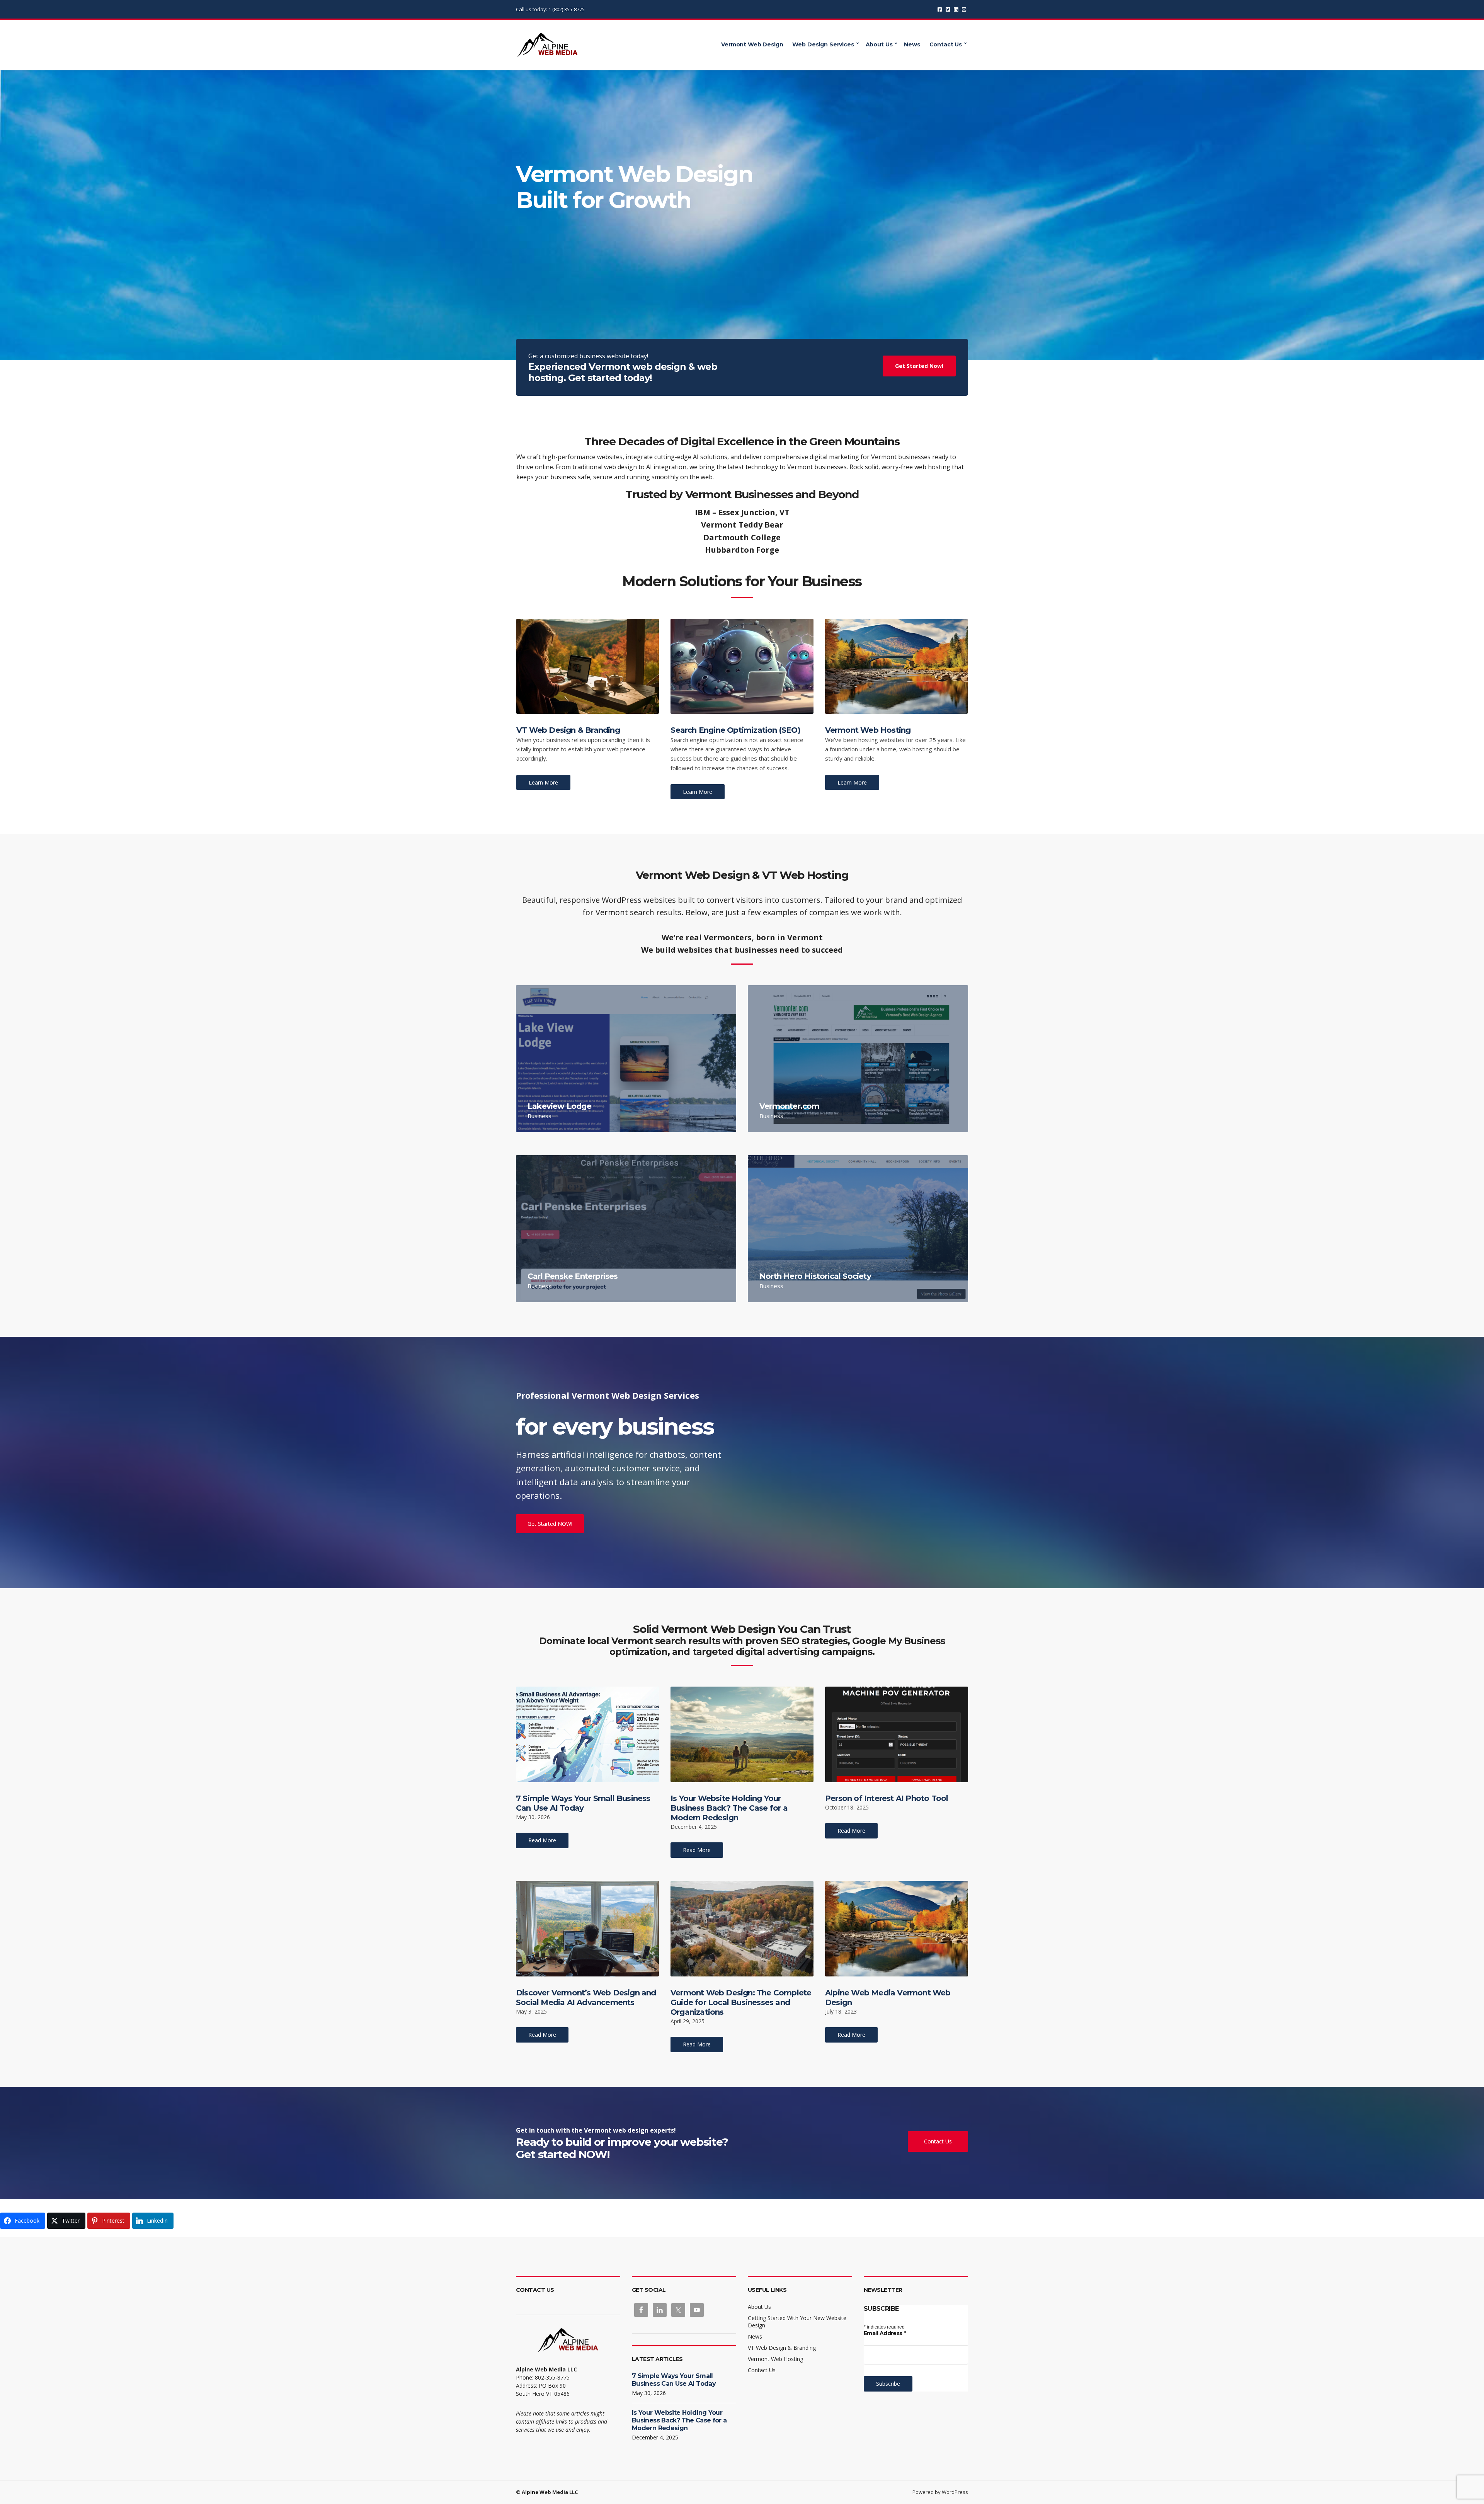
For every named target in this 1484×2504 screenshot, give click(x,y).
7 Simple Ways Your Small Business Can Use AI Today (583, 1803)
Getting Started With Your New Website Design (797, 2322)
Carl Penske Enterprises (573, 1276)
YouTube (964, 9)
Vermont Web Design (752, 44)
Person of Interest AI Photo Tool (887, 1798)
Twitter (948, 9)
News (912, 44)
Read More (542, 1840)
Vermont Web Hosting (868, 730)
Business (539, 1116)
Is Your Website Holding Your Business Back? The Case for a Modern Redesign (729, 1808)
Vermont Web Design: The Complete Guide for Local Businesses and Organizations (741, 2002)
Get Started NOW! (550, 1524)
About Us (879, 44)
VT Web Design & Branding (568, 730)
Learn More (543, 782)
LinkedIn (956, 9)
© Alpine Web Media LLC (547, 2492)
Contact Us (946, 44)
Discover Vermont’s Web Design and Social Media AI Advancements (586, 1998)
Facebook (940, 9)
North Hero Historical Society (815, 1276)
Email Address (885, 2333)
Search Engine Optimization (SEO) (735, 730)
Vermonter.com (790, 1106)
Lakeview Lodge (559, 1106)
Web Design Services (823, 44)
